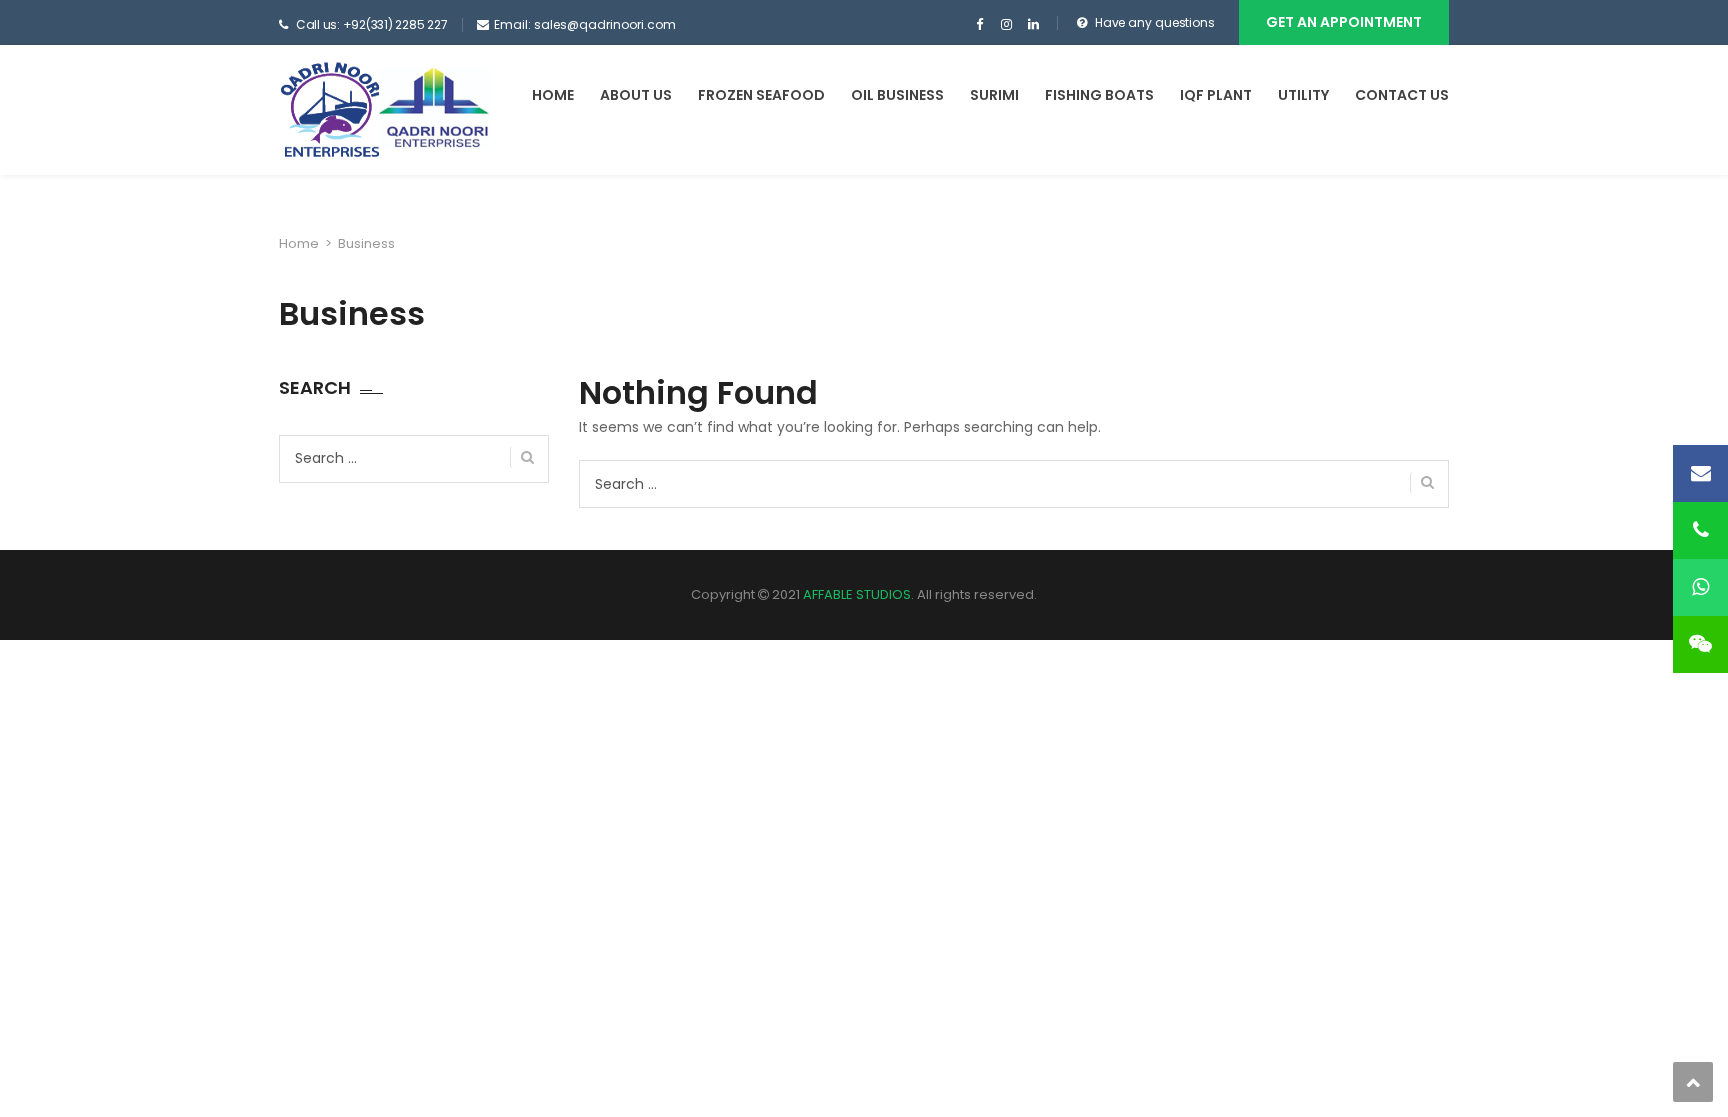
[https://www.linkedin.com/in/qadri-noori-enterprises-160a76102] (1033, 25)
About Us (636, 95)
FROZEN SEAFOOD (761, 95)
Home (553, 95)
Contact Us (1402, 95)
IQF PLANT (1216, 95)
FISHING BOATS (1099, 95)
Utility (1303, 95)
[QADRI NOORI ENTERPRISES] (385, 110)
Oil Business (897, 95)
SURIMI (994, 95)
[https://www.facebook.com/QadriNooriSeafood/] (979, 25)
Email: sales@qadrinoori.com (585, 24)
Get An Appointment (1344, 22)
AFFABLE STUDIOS (857, 594)
